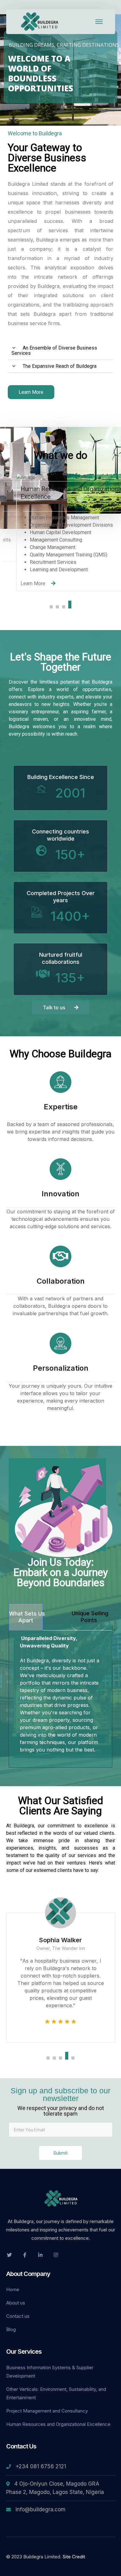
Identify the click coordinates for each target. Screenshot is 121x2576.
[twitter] (9, 2255)
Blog (11, 2329)
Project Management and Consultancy (47, 2411)
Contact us (18, 2316)
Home (13, 2289)
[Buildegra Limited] (40, 21)
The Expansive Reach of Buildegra (60, 366)
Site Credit (74, 2557)
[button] (60, 351)
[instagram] (56, 2255)
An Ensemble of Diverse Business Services (54, 350)
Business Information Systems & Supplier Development (50, 2372)
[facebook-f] (25, 2255)
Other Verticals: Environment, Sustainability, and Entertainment (56, 2393)
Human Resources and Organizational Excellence (58, 2424)
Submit (60, 2153)
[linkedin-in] (40, 2255)
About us (16, 2303)
